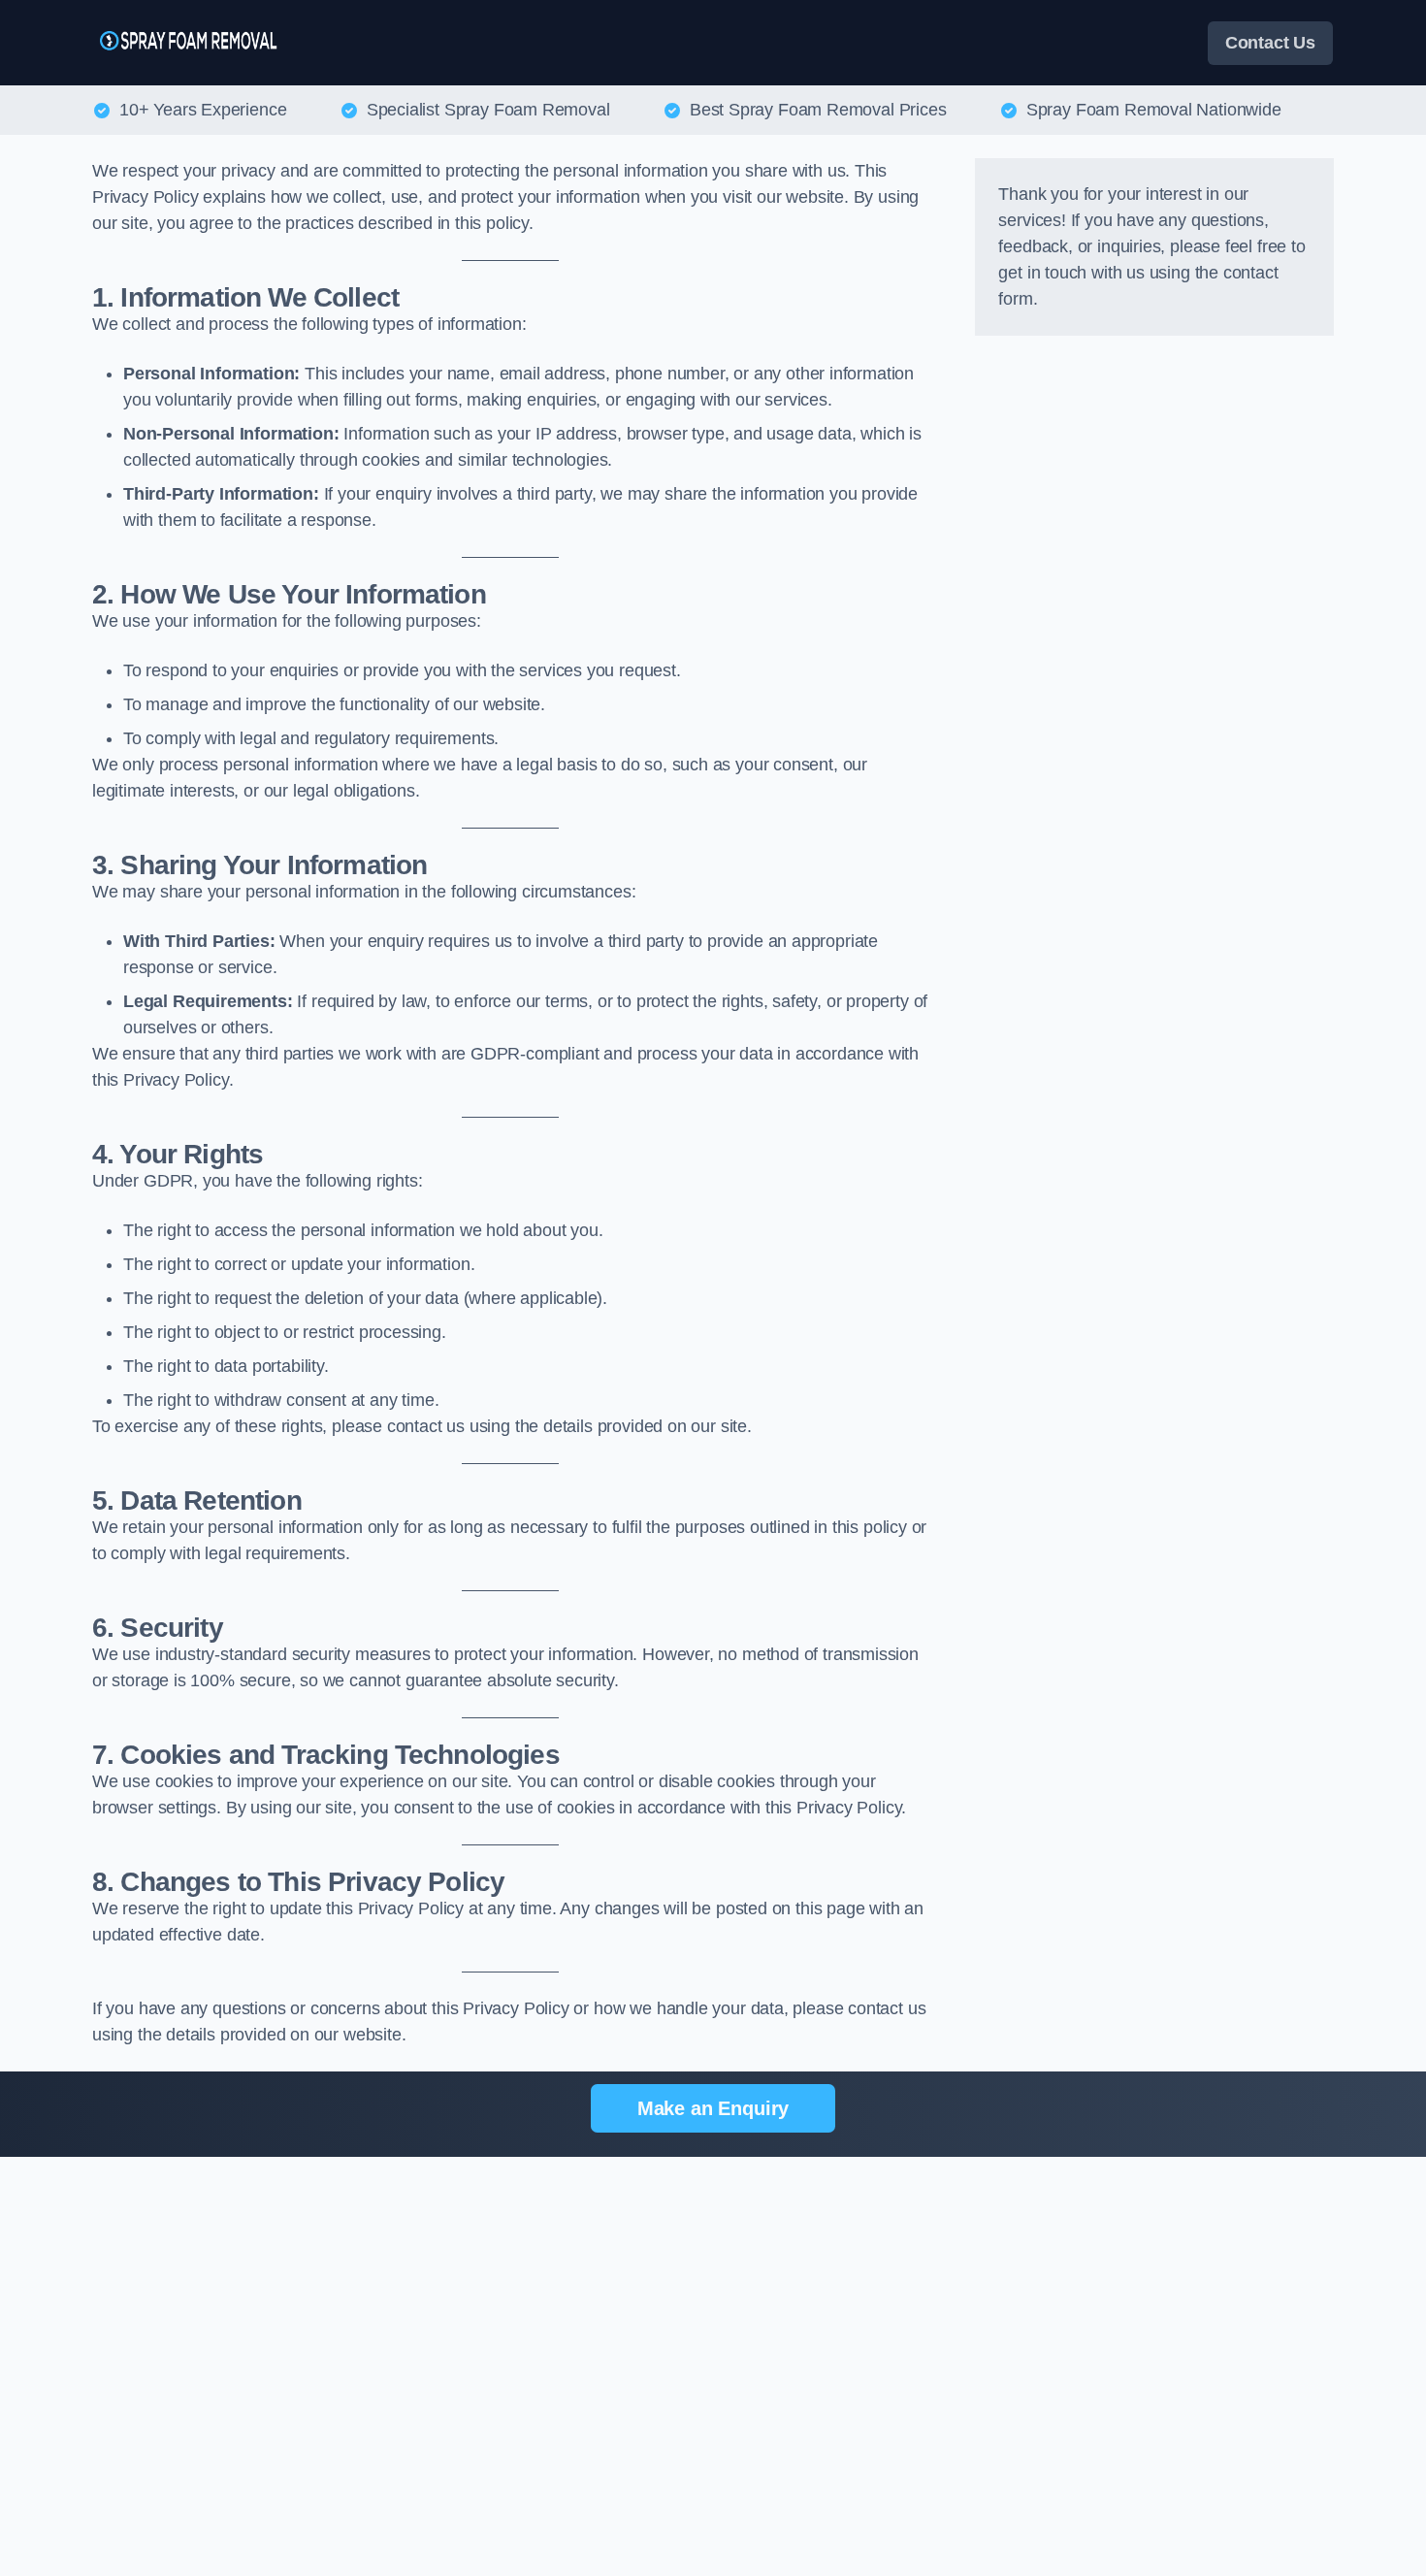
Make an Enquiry (713, 2108)
